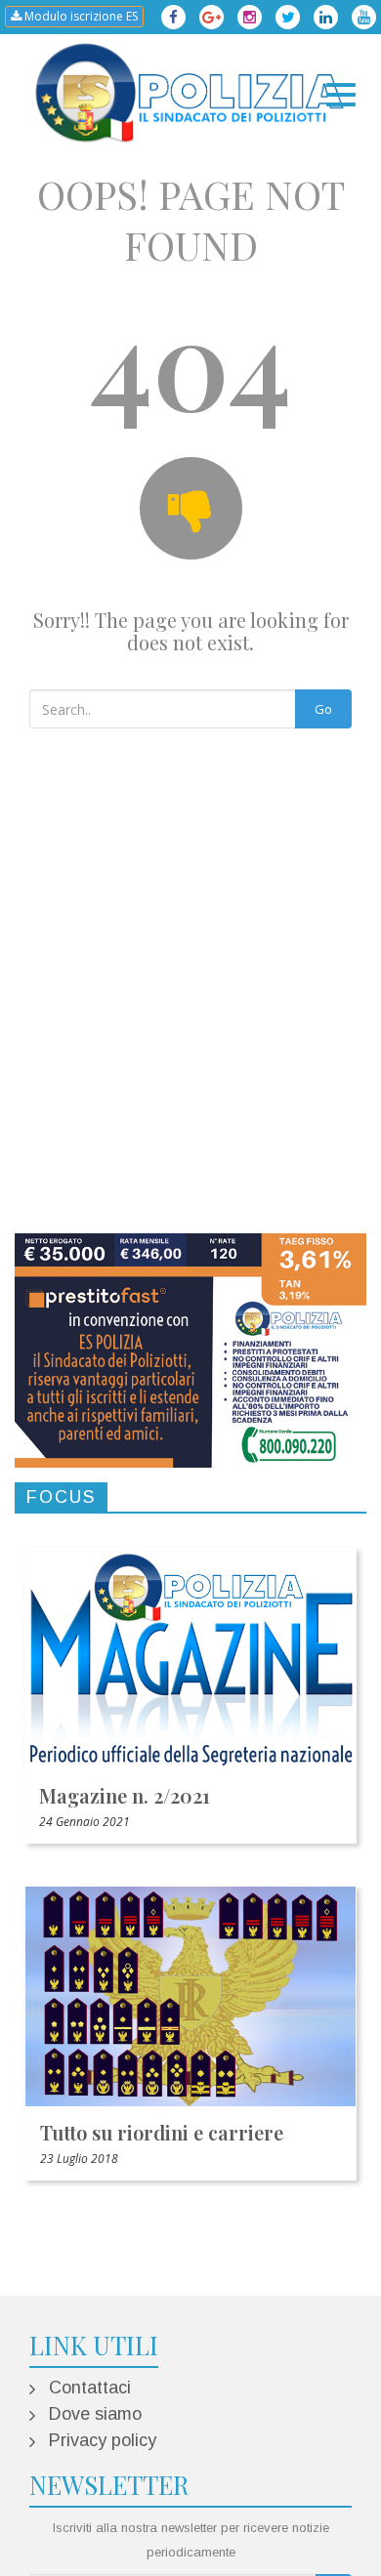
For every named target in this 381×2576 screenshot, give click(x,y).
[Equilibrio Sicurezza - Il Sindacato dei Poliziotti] (190, 93)
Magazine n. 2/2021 (125, 1795)
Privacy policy (103, 2440)
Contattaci (90, 2388)
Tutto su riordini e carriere (162, 2132)
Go (323, 709)
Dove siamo (95, 2414)
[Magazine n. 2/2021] (190, 1658)
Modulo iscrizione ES (80, 16)
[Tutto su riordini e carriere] (190, 1996)
